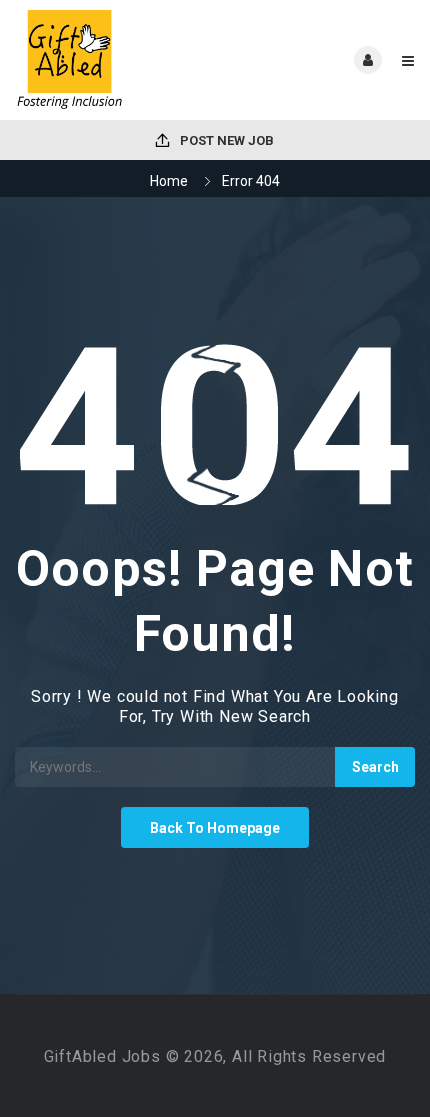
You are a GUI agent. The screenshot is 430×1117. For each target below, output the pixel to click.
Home (169, 181)
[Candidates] (115, 60)
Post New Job (225, 140)
